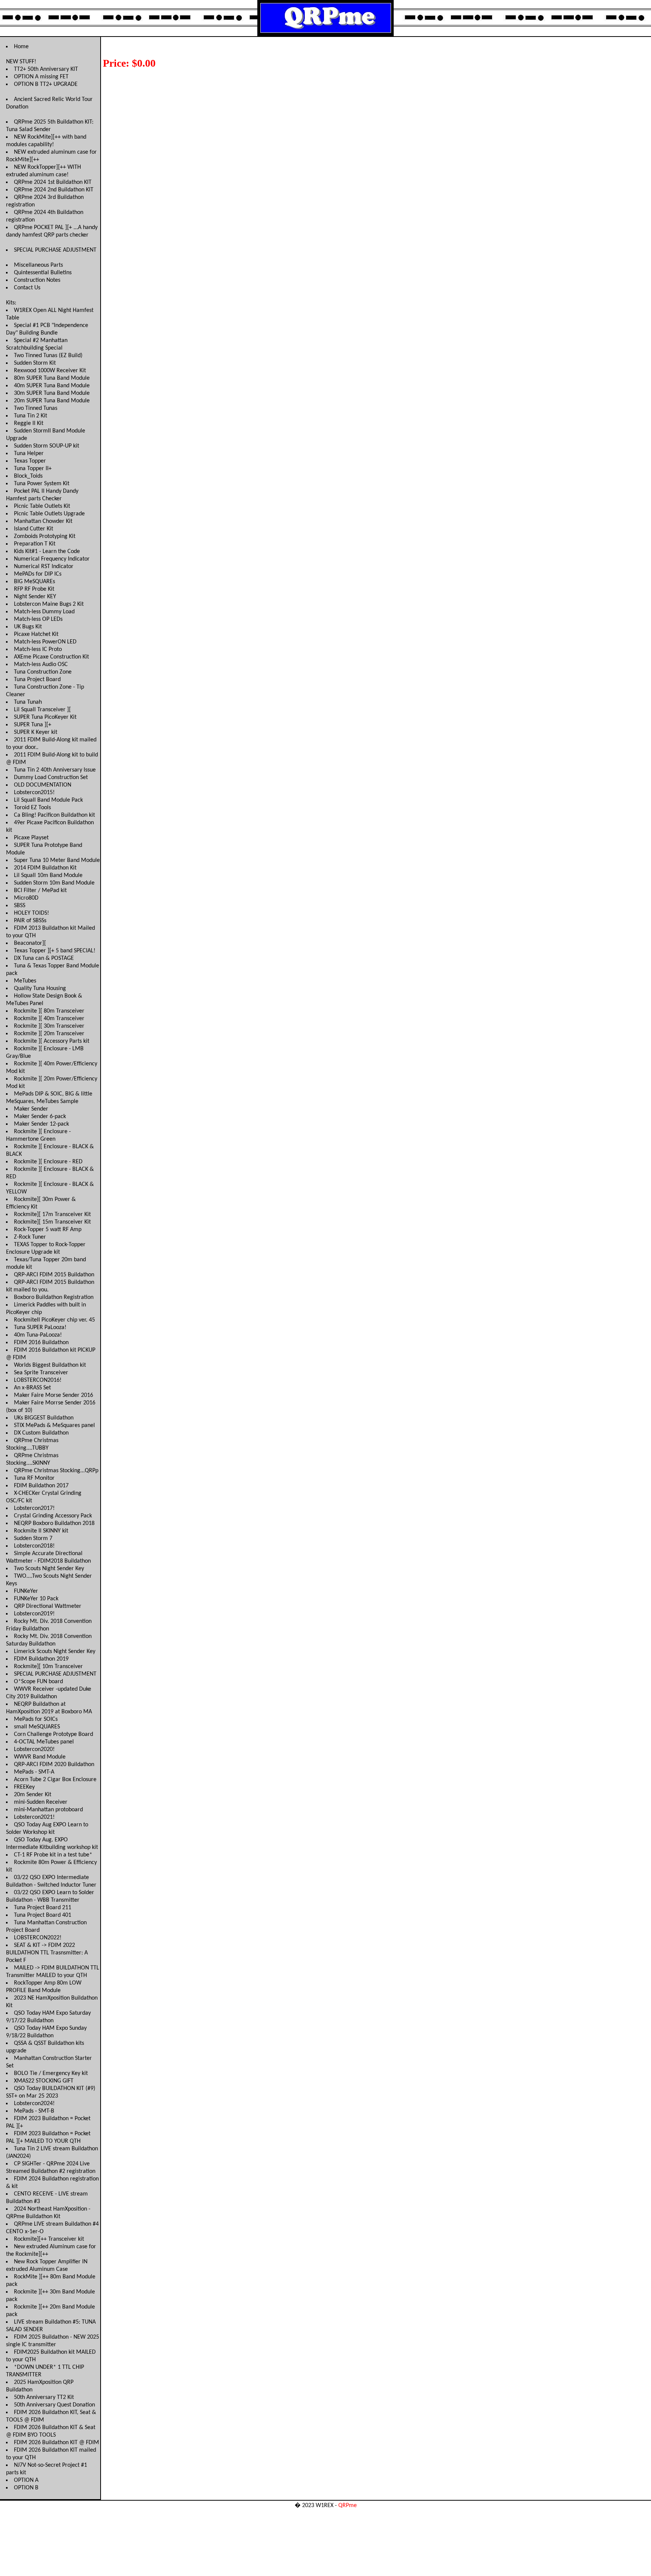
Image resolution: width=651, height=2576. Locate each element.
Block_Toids (28, 476)
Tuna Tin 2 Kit (31, 416)
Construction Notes (37, 280)
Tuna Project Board (37, 680)
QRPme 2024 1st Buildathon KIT (53, 182)
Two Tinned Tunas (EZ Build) (48, 356)
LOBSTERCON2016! (38, 1380)
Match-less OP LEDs (38, 619)
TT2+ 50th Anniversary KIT (46, 69)
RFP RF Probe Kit (34, 589)
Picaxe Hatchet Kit (36, 634)
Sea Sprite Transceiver (41, 1373)
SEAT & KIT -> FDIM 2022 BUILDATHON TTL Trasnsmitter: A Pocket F (47, 1953)
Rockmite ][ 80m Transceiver (49, 1011)
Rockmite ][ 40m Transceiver (49, 1019)
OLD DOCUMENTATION (43, 785)
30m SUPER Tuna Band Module (52, 393)
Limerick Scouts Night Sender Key (55, 1652)
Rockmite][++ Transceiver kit (49, 2239)
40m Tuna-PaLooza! (38, 1335)
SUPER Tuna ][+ (33, 725)
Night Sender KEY (35, 597)
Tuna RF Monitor (34, 1478)
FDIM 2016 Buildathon (41, 1343)
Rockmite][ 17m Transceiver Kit (52, 1215)
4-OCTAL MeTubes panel (44, 1742)
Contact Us (27, 288)
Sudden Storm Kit (35, 363)
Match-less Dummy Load (44, 612)
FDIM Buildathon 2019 (41, 1659)
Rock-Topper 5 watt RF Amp (48, 1230)
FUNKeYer (26, 1591)
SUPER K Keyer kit (36, 732)
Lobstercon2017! (34, 1508)
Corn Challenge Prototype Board (53, 1734)
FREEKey (24, 1787)
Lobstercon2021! (34, 1817)
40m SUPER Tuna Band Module (52, 386)
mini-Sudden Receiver (41, 1802)
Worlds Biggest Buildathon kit (50, 1365)
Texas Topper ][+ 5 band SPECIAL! (55, 951)
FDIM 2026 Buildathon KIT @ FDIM (57, 2443)
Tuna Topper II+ (33, 469)
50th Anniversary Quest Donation (54, 2405)
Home (21, 47)
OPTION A (26, 2480)
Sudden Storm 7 (33, 1539)
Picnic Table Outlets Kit (42, 506)
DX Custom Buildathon (41, 1433)
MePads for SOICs (36, 1719)
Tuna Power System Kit (42, 484)
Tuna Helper (29, 454)
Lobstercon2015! (34, 793)
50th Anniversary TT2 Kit (44, 2397)
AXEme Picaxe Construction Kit (51, 657)
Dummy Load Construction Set (51, 778)
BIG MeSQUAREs (34, 582)
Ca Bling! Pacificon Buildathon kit (54, 815)
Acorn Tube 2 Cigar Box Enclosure (55, 1780)
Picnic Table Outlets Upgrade (49, 514)
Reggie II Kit (29, 423)
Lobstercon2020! (34, 1749)
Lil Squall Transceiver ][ (42, 710)
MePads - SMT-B (34, 2111)
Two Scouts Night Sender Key (49, 1569)
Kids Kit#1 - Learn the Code (47, 552)
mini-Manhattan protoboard (48, 1810)
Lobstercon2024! (34, 2104)
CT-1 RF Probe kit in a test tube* (53, 1855)
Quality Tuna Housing (40, 989)
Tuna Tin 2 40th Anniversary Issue (55, 770)
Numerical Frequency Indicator (52, 559)
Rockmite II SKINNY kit (41, 1531)
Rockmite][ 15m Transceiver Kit (52, 1222)
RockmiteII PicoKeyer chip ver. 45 (54, 1320)
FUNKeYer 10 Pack (36, 1599)
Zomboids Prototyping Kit (45, 536)
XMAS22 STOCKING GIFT (44, 2081)
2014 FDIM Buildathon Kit (45, 868)
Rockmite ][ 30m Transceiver (49, 1026)
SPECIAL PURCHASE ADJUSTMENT (55, 250)
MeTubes (25, 981)
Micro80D (26, 898)
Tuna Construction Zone (43, 672)
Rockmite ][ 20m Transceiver (49, 1034)
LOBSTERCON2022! (38, 1938)
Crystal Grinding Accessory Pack (53, 1516)
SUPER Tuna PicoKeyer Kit (45, 717)
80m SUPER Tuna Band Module (52, 378)
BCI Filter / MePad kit (40, 891)
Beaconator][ (30, 943)
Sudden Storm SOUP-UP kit (47, 446)
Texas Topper (30, 461)
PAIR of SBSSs (30, 921)
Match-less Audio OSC (41, 665)
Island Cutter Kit (34, 529)
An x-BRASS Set (32, 1388)
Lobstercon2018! (34, 1546)
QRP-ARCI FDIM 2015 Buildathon (54, 1275)
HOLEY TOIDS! (31, 913)
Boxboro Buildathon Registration (54, 1297)
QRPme (348, 2506)
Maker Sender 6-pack (40, 1117)
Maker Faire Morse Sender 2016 (53, 1395)
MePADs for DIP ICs (38, 574)
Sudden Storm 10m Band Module (54, 883)
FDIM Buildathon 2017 (41, 1486)
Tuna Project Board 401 (43, 1915)
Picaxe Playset (31, 838)
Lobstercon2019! (34, 1614)
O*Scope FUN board (38, 1682)
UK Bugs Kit (28, 627)
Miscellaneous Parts (38, 265)
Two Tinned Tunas (36, 408)
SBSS (20, 906)
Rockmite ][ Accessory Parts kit (52, 1041)
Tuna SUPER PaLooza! (40, 1328)
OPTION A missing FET (41, 77)
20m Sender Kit (33, 1795)
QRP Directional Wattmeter (48, 1606)
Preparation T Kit (35, 544)
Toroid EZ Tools (32, 808)
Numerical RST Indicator (44, 567)
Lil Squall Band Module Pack (48, 800)
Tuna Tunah (28, 702)
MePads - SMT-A (34, 1772)
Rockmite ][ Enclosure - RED (48, 1162)
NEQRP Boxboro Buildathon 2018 (54, 1523)
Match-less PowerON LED (45, 642)
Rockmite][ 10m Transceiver (48, 1667)
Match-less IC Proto (38, 649)
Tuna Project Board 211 (43, 1908)
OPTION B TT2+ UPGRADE (46, 84)
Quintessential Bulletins (43, 273)
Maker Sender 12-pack (41, 1124)
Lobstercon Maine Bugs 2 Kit (49, 604)
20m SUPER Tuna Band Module (52, 401)
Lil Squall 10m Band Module (48, 875)
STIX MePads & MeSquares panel (54, 1426)
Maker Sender (31, 1109)
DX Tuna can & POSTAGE (44, 958)
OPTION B (26, 2488)
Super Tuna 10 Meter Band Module (57, 860)
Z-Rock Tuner (30, 1237)
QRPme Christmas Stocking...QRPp (56, 1471)
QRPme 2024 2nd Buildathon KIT (54, 190)
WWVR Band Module (40, 1757)
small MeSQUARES (37, 1727)
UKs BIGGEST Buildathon (44, 1418)
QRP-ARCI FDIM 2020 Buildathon (54, 1765)
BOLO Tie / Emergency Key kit (51, 2073)
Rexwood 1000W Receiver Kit (50, 371)
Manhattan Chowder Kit (43, 521)
